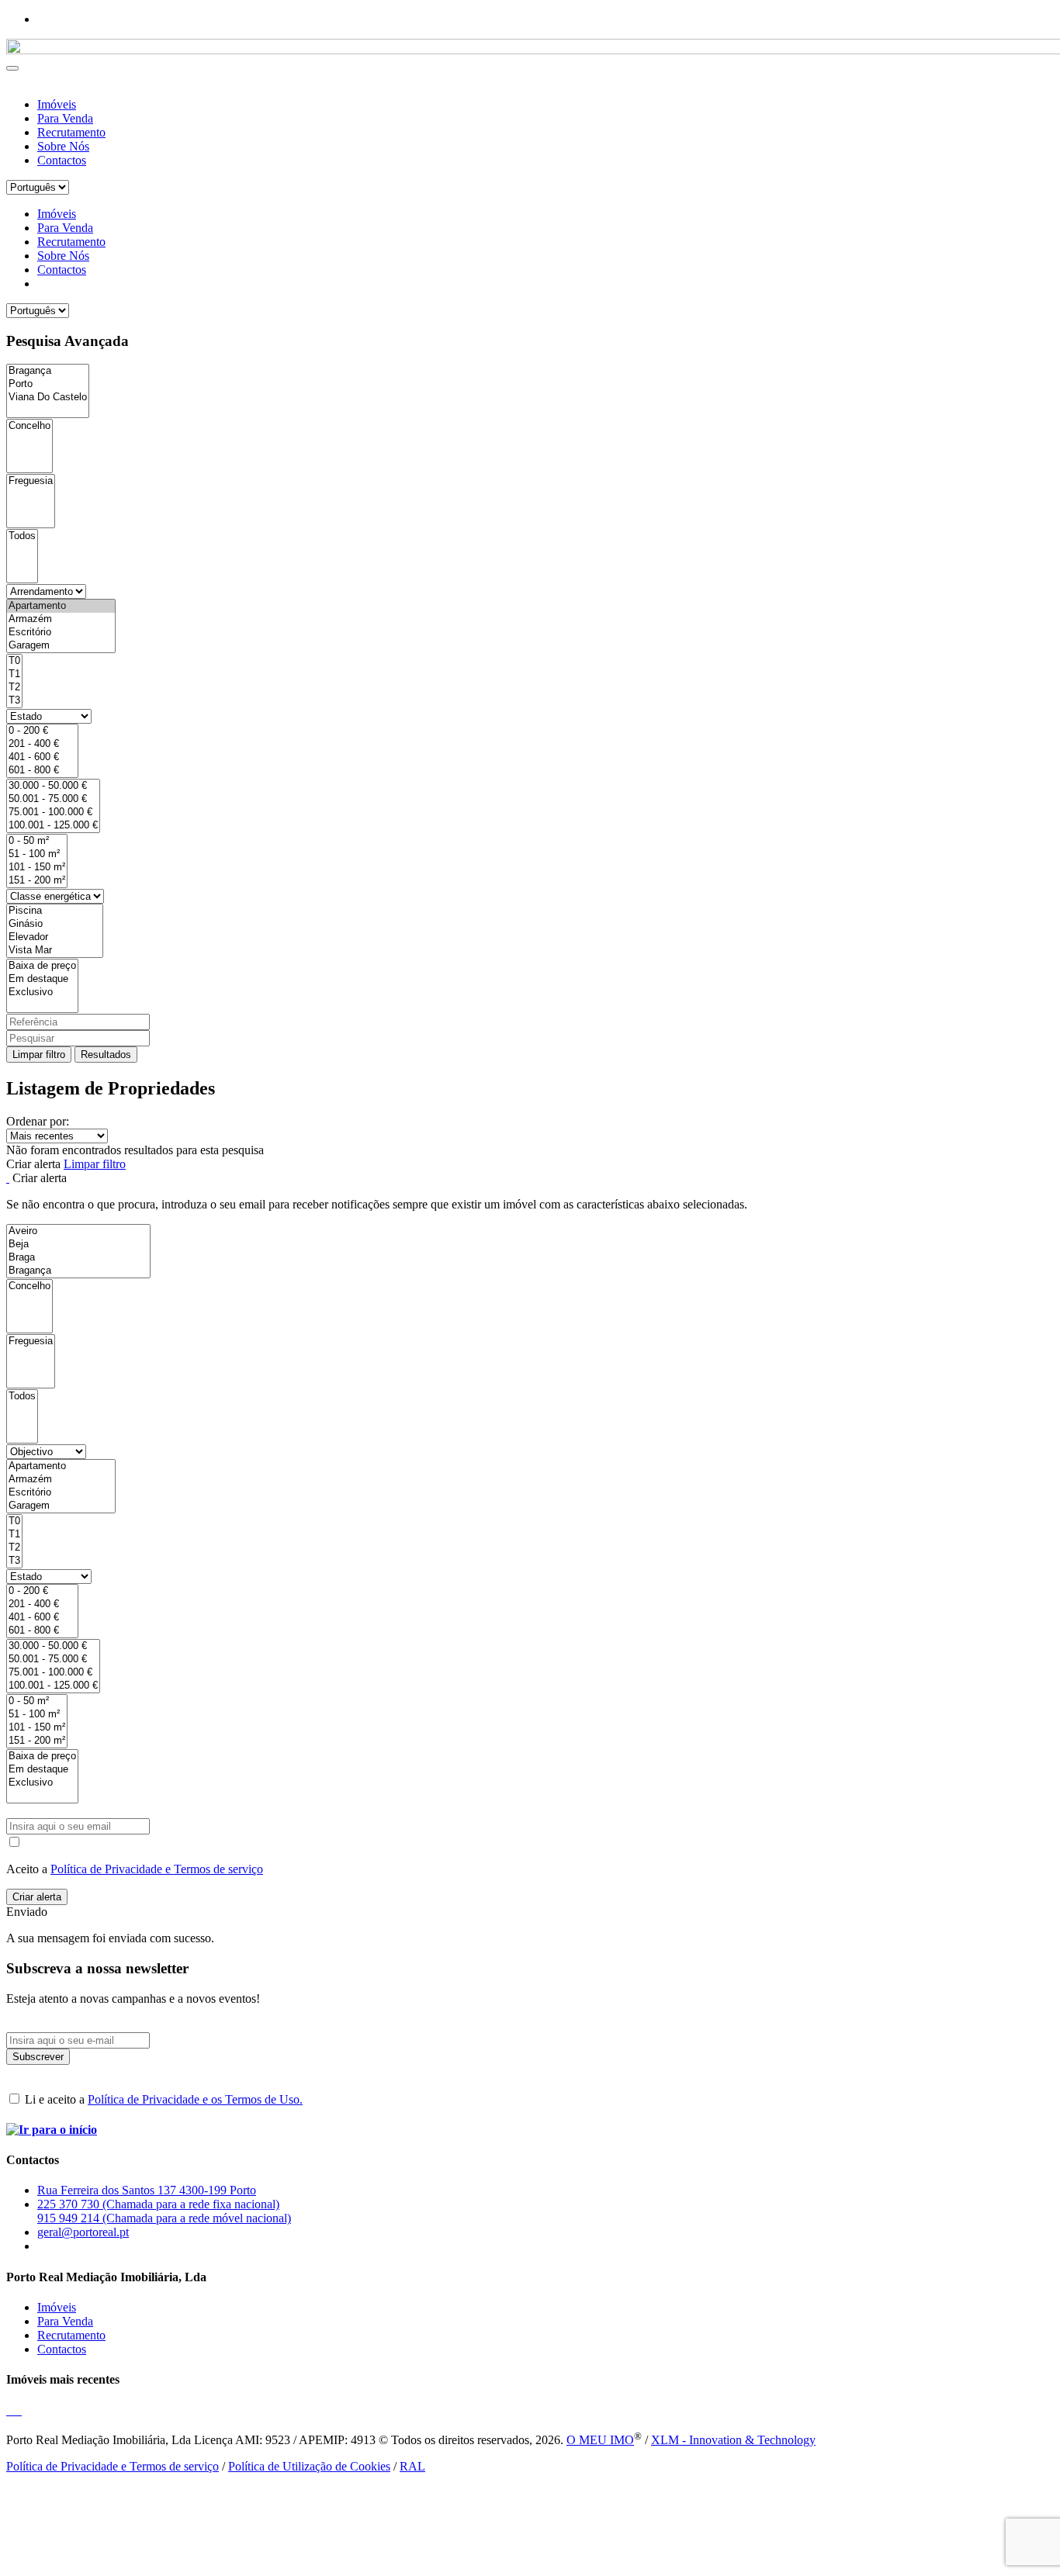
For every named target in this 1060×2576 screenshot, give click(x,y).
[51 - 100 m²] (37, 854)
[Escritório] (61, 633)
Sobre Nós (63, 146)
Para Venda (65, 118)
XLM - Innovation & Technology (733, 2440)
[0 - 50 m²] (37, 841)
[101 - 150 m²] (37, 868)
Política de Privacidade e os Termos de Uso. (195, 2099)
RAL (412, 2466)
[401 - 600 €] (42, 757)
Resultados (106, 1055)
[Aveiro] (78, 1231)
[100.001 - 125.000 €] (53, 826)
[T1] (14, 674)
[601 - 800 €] (42, 771)
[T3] (14, 701)
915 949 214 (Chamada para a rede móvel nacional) (164, 2218)
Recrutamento (71, 132)
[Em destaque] (42, 979)
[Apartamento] (61, 606)
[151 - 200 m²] (37, 881)
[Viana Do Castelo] (48, 398)
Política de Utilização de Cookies (309, 2466)
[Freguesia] (31, 481)
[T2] (14, 688)
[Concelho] (29, 426)
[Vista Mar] (55, 951)
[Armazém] (61, 619)
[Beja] (78, 1245)
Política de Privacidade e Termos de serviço (157, 1869)
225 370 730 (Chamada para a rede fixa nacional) (158, 2204)
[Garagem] (61, 646)
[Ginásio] (55, 924)
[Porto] (48, 384)
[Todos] (22, 536)
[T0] (14, 661)
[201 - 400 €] (42, 744)
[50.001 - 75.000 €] (53, 799)
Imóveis (57, 104)
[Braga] (78, 1258)
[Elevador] (55, 937)
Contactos (62, 160)
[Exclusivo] (42, 992)
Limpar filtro (39, 1055)
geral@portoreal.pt (83, 2232)
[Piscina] (55, 911)
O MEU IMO (600, 2440)
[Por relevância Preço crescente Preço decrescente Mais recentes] (530, 1136)
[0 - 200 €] (42, 731)
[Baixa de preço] (42, 966)
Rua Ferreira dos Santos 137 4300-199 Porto (147, 2190)
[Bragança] (48, 371)
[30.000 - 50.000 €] (53, 786)
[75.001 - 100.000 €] (53, 813)
